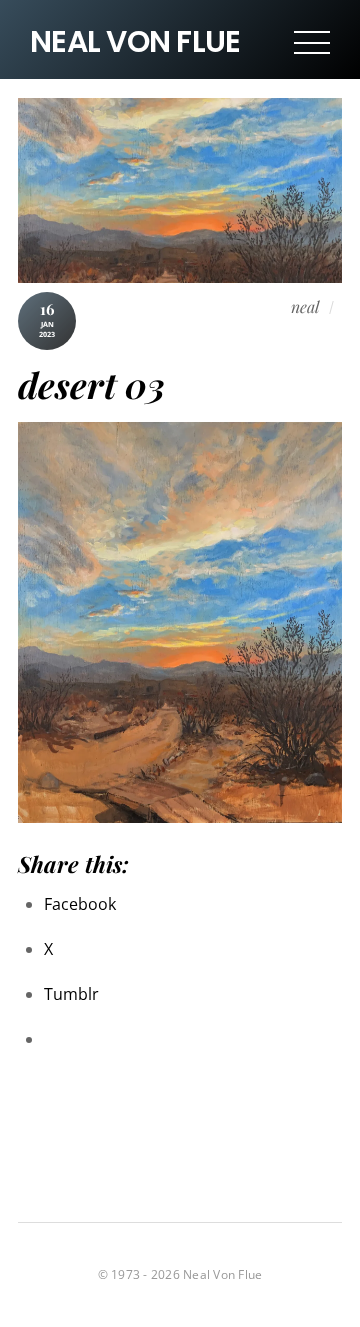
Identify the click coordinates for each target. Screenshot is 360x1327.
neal (305, 306)
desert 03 (91, 384)
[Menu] (312, 42)
